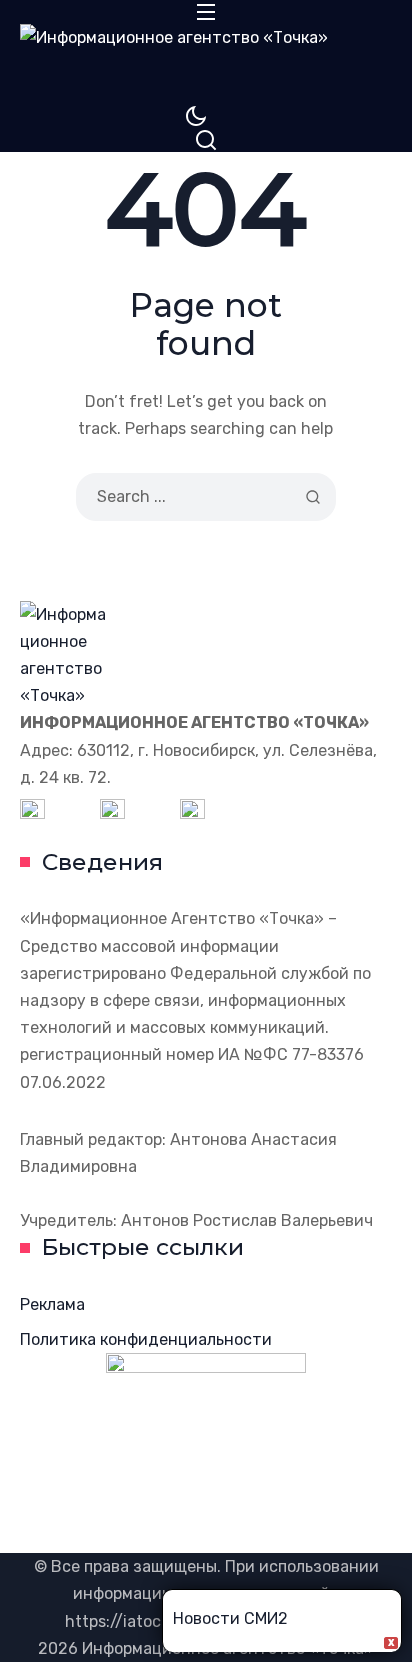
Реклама (52, 1304)
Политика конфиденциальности (146, 1339)
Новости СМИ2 (230, 1618)
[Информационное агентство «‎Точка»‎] (206, 64)
